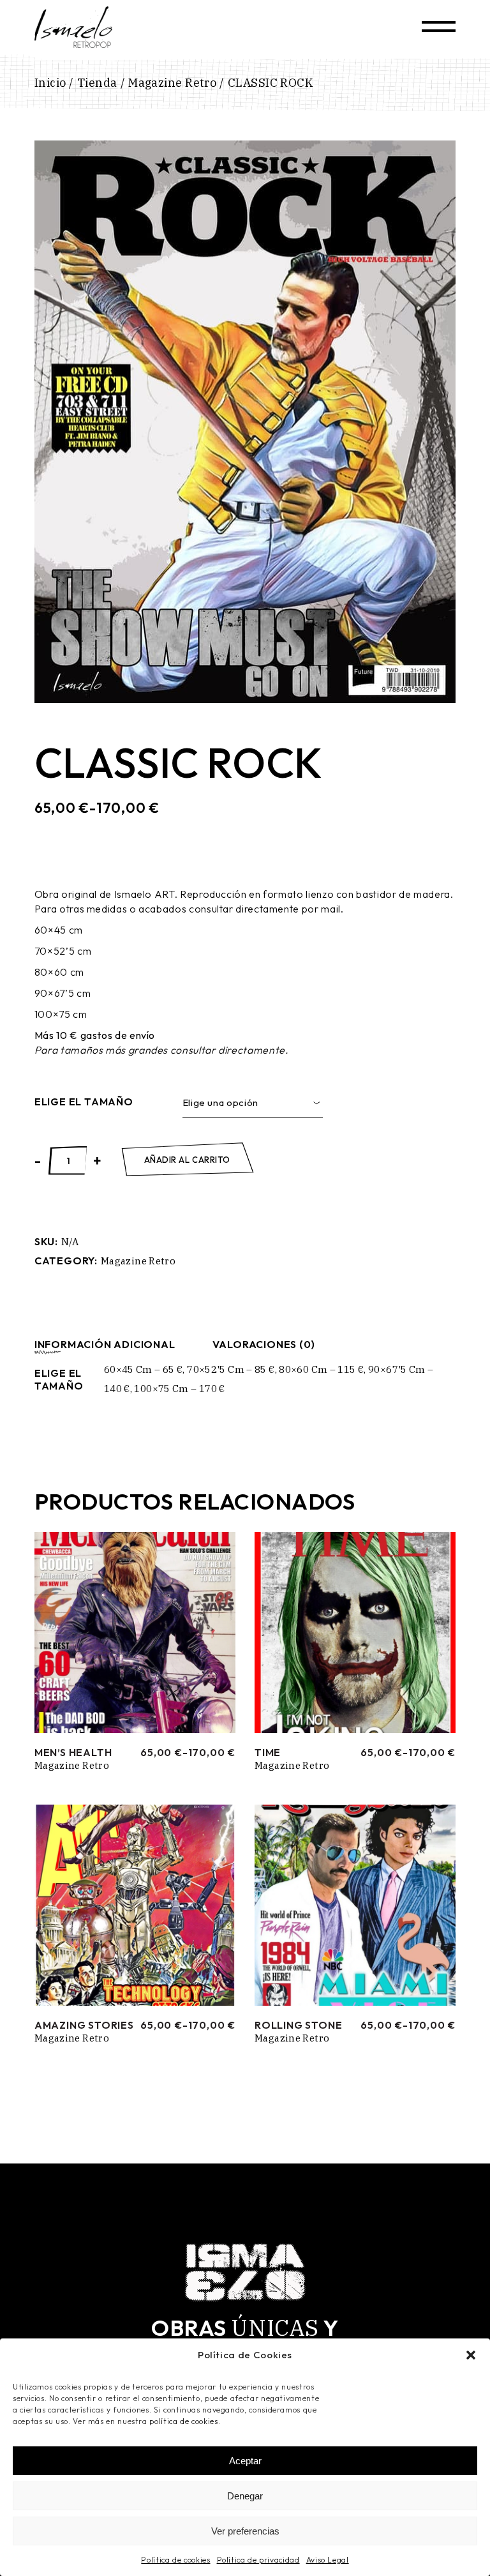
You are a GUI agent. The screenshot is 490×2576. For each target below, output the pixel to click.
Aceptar (245, 2461)
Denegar (245, 2496)
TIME (268, 1752)
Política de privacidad (258, 2560)
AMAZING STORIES (84, 2025)
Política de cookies (175, 2560)
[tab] (105, 1344)
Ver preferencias (245, 2531)
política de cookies (183, 2421)
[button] (471, 2355)
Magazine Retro (138, 1261)
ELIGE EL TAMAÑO (84, 1102)
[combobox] (253, 1103)
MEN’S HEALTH (73, 1752)
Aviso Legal (328, 2560)
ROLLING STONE (298, 2025)
